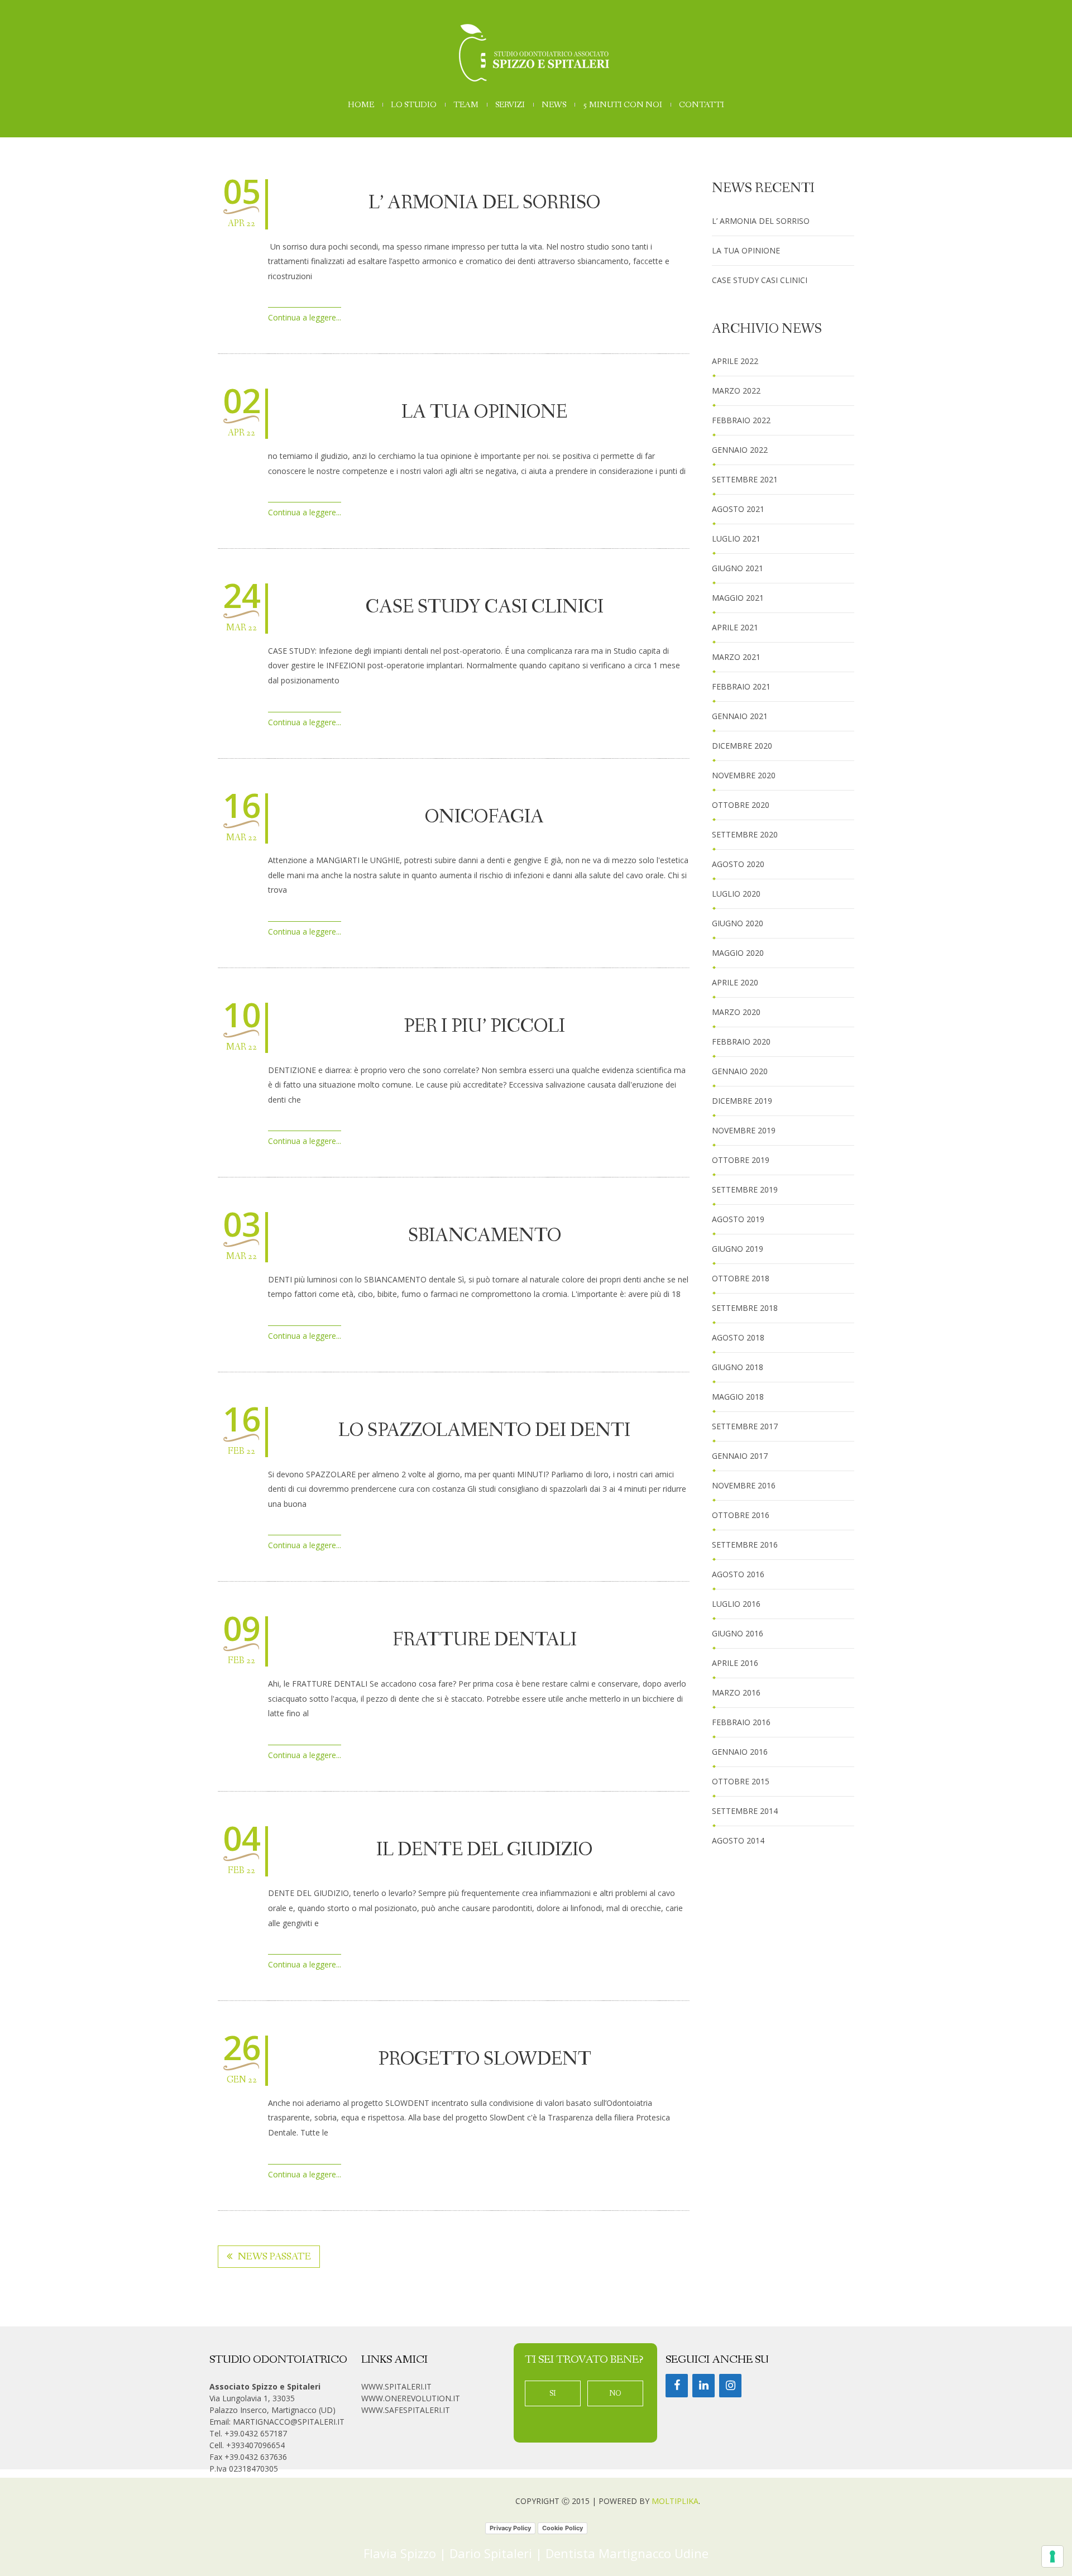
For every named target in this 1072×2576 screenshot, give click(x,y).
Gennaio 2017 (740, 1456)
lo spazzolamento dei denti (484, 1431)
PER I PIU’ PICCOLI (484, 1027)
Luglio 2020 (736, 894)
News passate (274, 2257)
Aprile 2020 (735, 982)
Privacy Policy (510, 2528)
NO (615, 2393)
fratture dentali (485, 1640)
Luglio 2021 (736, 538)
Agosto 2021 (738, 509)
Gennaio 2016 (740, 1752)
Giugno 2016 (738, 1633)
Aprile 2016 (735, 1663)
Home (361, 105)
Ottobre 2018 (741, 1278)
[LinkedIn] (703, 2386)
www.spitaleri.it (396, 2386)
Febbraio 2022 (741, 420)
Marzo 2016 (736, 1692)
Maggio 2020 (738, 953)
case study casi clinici (485, 607)
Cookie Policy (563, 2528)
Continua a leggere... (305, 317)
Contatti (702, 105)
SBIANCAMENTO (485, 1236)
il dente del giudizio (484, 1850)
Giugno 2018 (738, 1367)
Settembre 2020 (745, 834)
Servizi (510, 105)
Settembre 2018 (745, 1308)
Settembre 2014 (745, 1811)
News (554, 105)
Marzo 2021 (736, 657)
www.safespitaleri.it (406, 2410)
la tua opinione (484, 413)
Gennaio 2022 (740, 450)
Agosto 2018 (738, 1337)
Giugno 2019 (738, 1249)
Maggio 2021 (738, 598)
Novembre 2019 (744, 1130)
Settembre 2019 (745, 1189)
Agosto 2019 (738, 1219)
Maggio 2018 (738, 1397)
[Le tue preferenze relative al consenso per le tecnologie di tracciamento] (1052, 2556)
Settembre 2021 (745, 479)
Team (466, 105)
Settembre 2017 (745, 1426)
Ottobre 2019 (741, 1160)
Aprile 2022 (735, 361)
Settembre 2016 (745, 1545)
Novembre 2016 (744, 1485)
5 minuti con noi (623, 105)
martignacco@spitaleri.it (289, 2422)
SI (553, 2393)
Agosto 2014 (738, 1840)
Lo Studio (414, 105)
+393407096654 (255, 2445)
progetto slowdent (485, 2060)
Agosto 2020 (738, 864)
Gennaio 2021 (740, 716)
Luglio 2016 (736, 1604)
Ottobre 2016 (741, 1515)
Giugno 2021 (738, 568)
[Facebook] (677, 2386)
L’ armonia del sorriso (484, 203)
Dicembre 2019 (742, 1101)
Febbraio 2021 (741, 686)
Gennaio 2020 (740, 1071)
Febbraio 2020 (741, 1042)
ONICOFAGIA (484, 817)
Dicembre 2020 (742, 746)
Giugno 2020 (738, 923)
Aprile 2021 (735, 627)
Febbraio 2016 (741, 1722)
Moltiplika (675, 2501)
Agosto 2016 (738, 1574)
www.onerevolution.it (411, 2398)
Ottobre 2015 (741, 1781)
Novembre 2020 (744, 775)
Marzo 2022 (736, 391)
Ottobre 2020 (741, 805)
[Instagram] (730, 2386)
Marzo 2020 (736, 1012)
